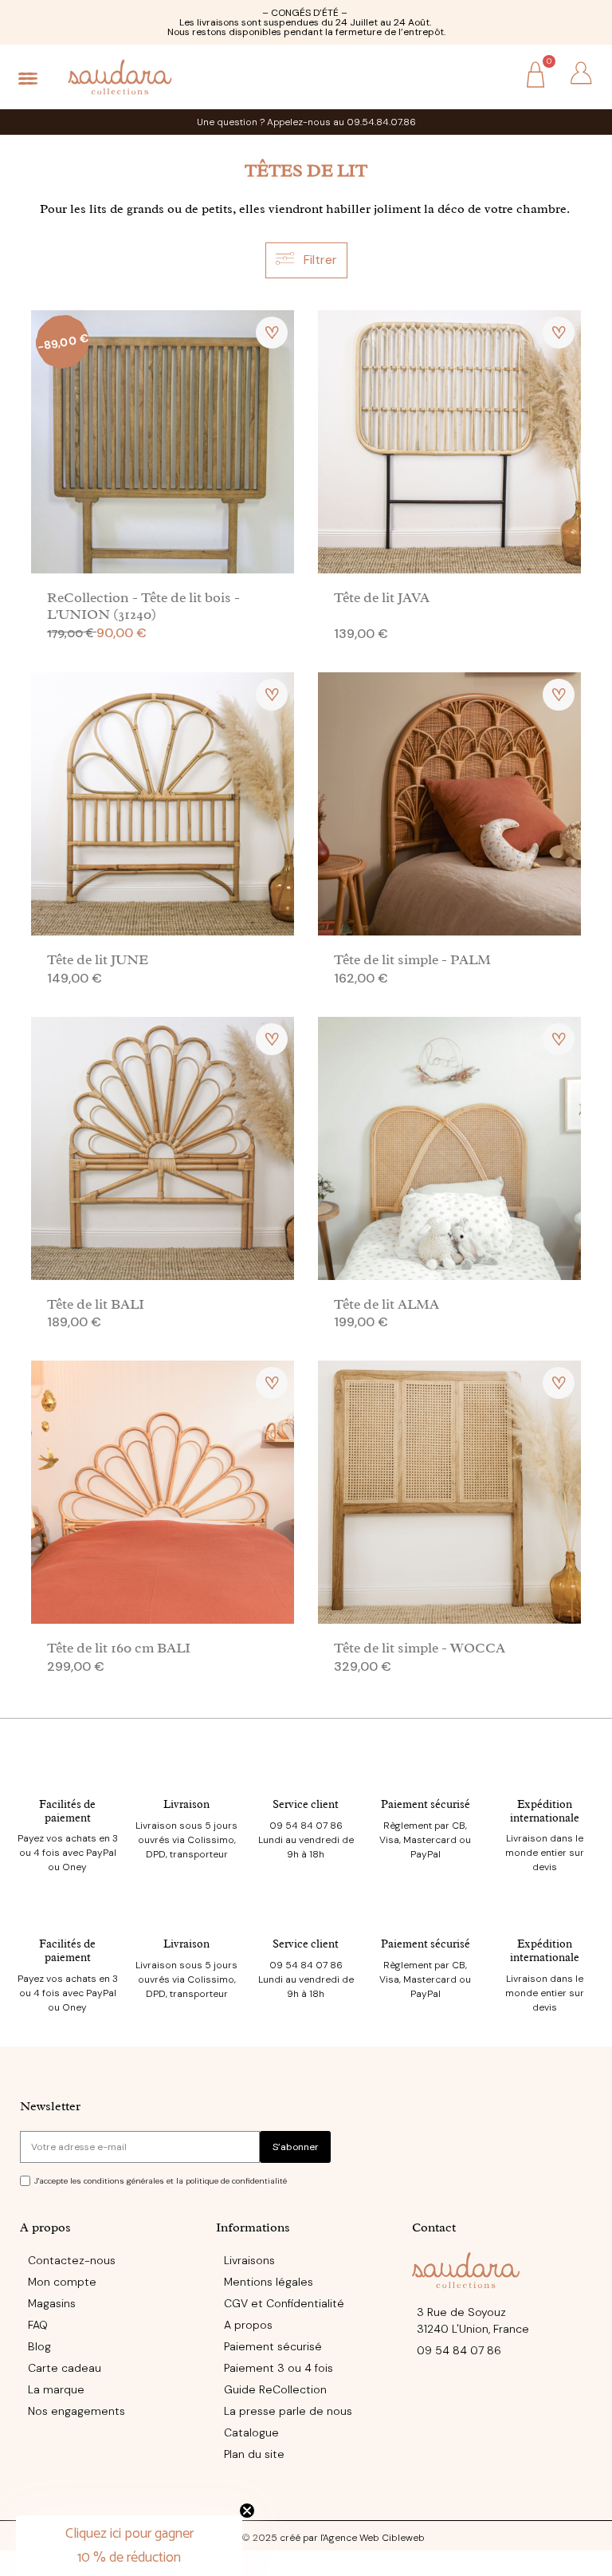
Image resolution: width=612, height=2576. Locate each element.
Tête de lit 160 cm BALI (119, 1648)
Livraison (186, 1804)
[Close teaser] (247, 2511)
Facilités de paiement (67, 1811)
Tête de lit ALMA (386, 1304)
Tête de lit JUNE (98, 959)
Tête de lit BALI (96, 1304)
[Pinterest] (339, 2497)
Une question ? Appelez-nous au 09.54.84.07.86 (306, 122)
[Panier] (535, 77)
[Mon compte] (581, 73)
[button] (490, 75)
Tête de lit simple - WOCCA (420, 1648)
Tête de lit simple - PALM (412, 959)
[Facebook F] (273, 2497)
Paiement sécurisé (426, 1804)
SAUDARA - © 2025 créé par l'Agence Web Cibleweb (306, 2538)
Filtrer (319, 260)
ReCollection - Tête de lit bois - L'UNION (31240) (143, 606)
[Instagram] (306, 2497)
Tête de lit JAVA (382, 597)
